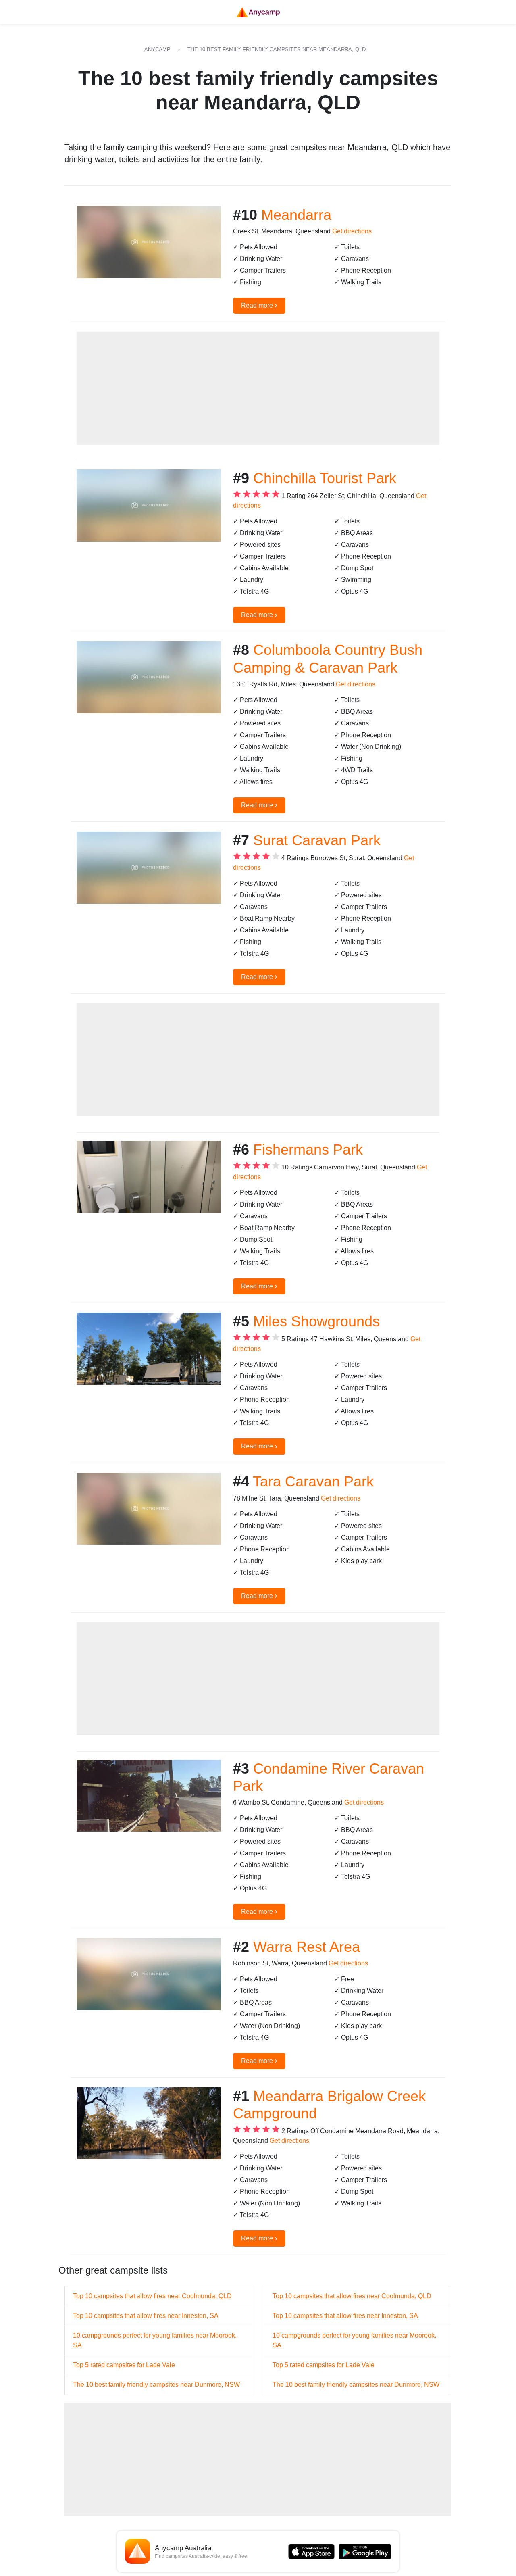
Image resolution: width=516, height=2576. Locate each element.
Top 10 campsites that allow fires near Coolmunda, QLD (152, 2296)
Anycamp (157, 49)
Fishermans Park (308, 1149)
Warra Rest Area (307, 1947)
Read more (259, 305)
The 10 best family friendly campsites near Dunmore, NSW (156, 2385)
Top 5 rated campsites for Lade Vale (124, 2365)
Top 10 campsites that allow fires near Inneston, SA (146, 2316)
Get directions (352, 231)
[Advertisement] (258, 388)
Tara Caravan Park (313, 1481)
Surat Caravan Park (317, 840)
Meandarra (296, 215)
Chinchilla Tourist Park (325, 478)
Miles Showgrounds (316, 1321)
